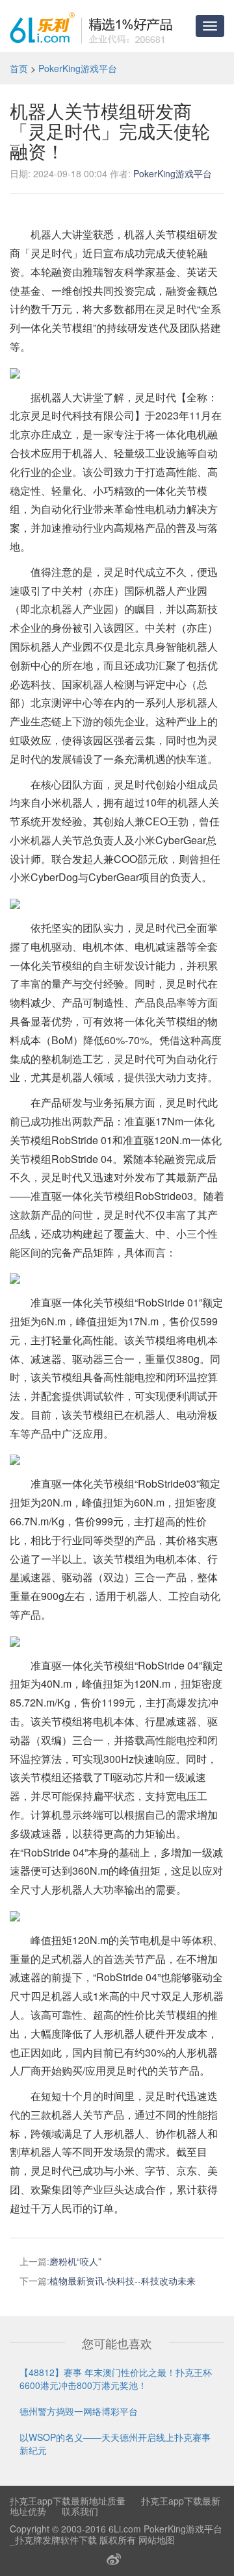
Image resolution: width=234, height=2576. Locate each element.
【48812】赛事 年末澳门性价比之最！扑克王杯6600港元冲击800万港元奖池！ (116, 2379)
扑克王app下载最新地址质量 (68, 2501)
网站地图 (157, 2540)
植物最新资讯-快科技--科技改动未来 (123, 2281)
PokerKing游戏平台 (78, 68)
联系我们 (80, 2511)
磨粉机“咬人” (75, 2261)
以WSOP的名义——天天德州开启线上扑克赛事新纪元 (115, 2444)
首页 (19, 68)
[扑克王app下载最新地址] (91, 26)
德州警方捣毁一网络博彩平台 (79, 2411)
